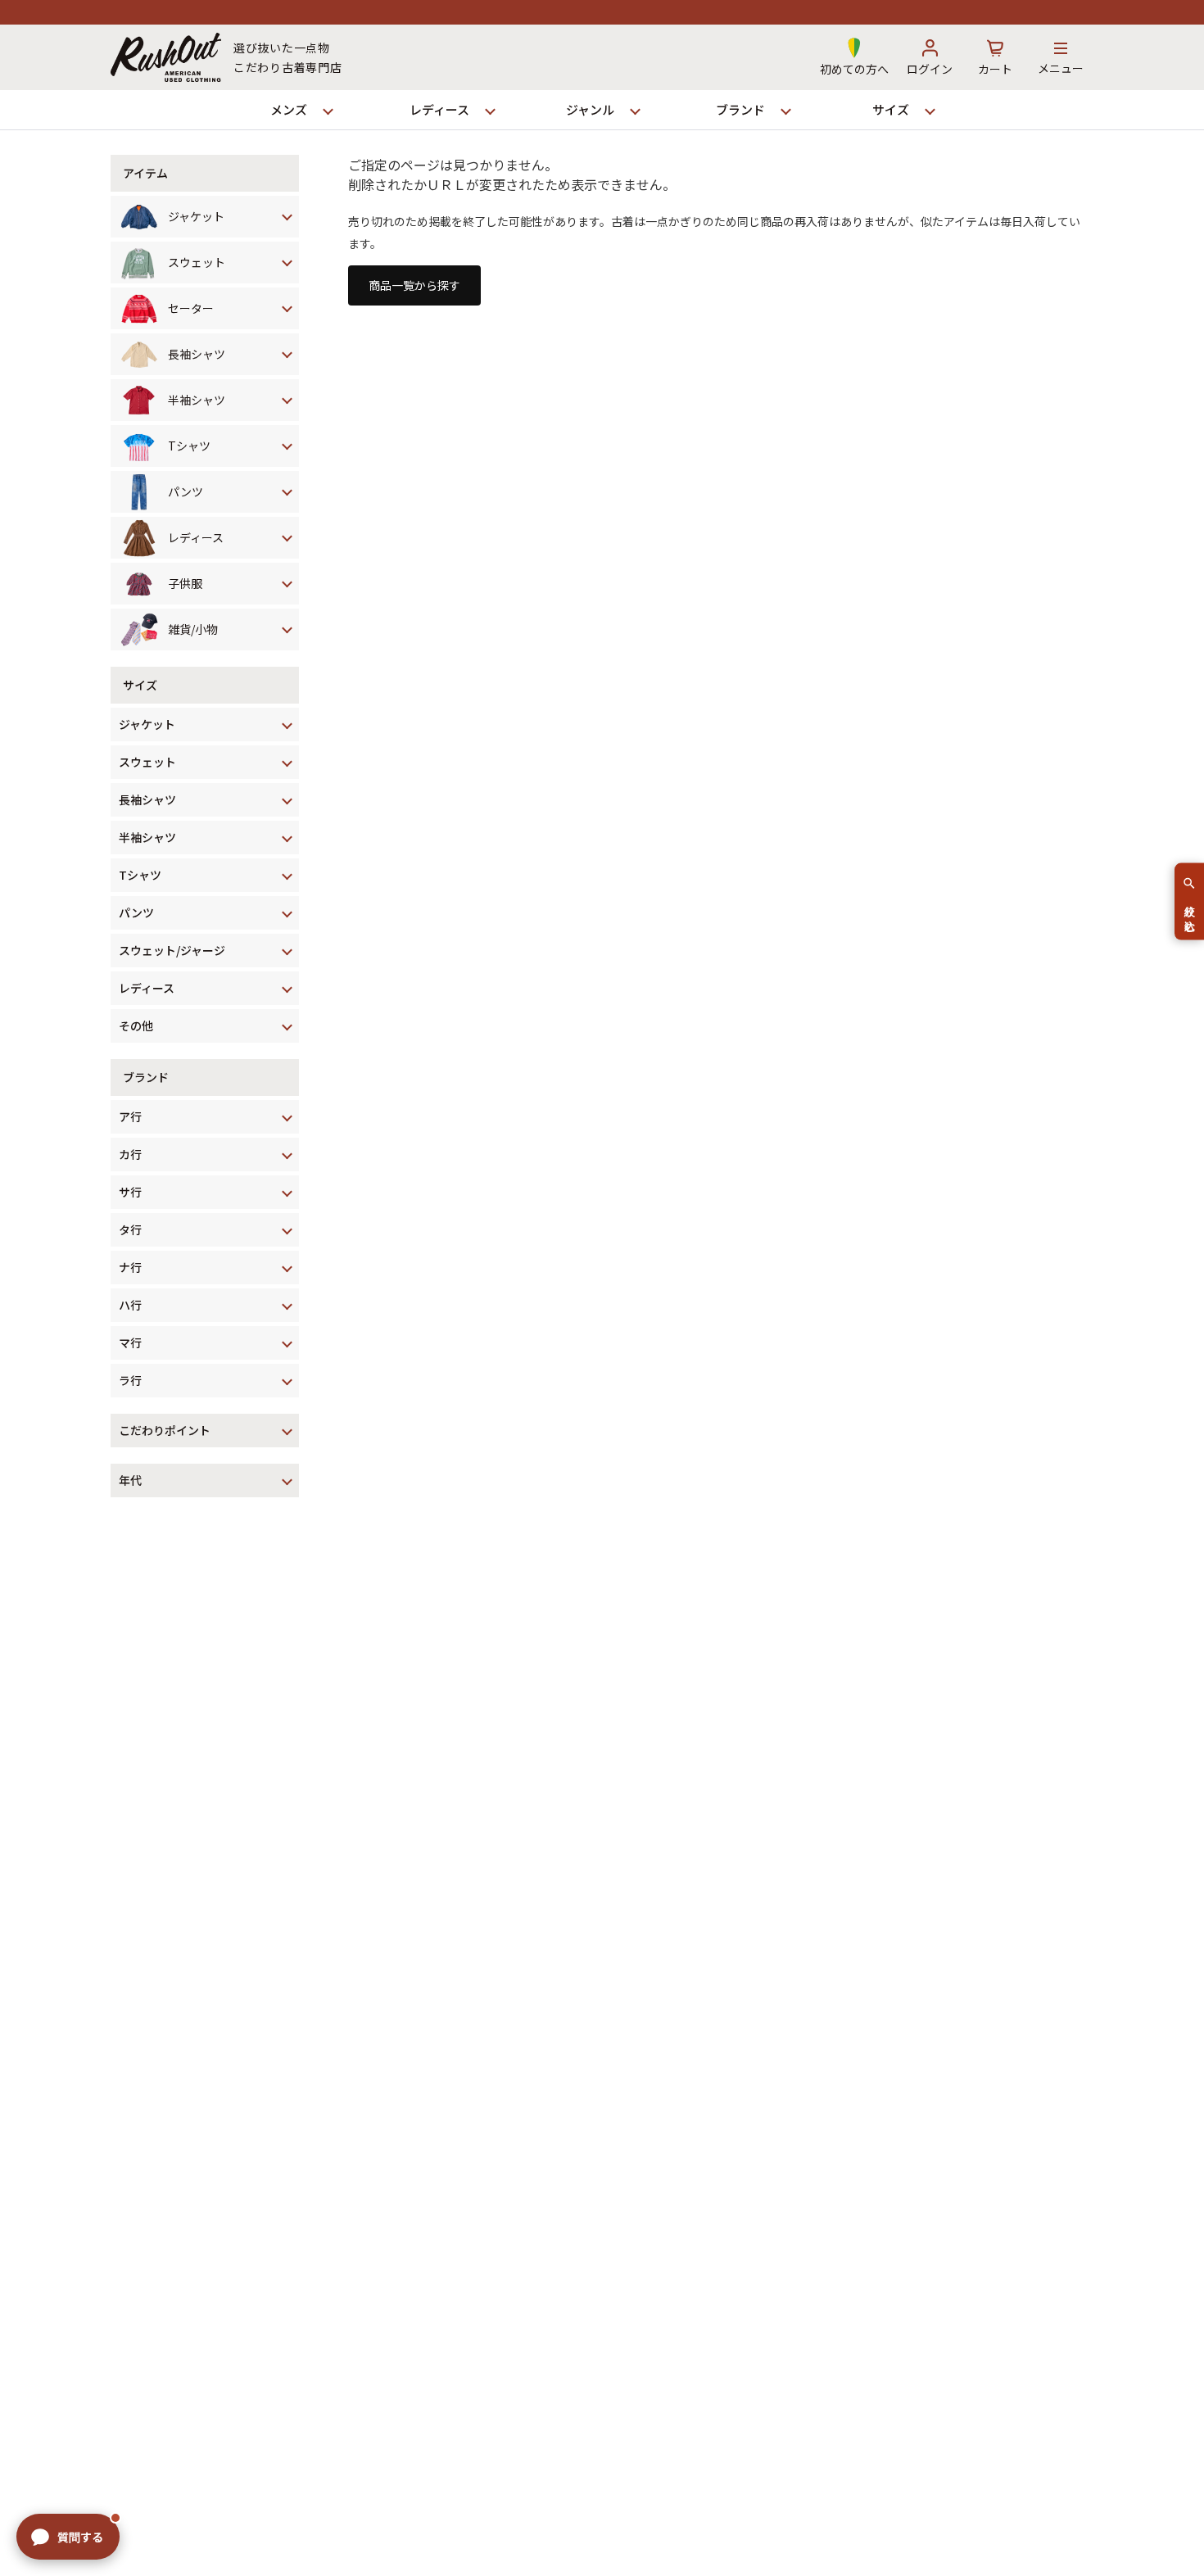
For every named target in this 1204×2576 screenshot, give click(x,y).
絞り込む (1190, 912)
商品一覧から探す (414, 285)
